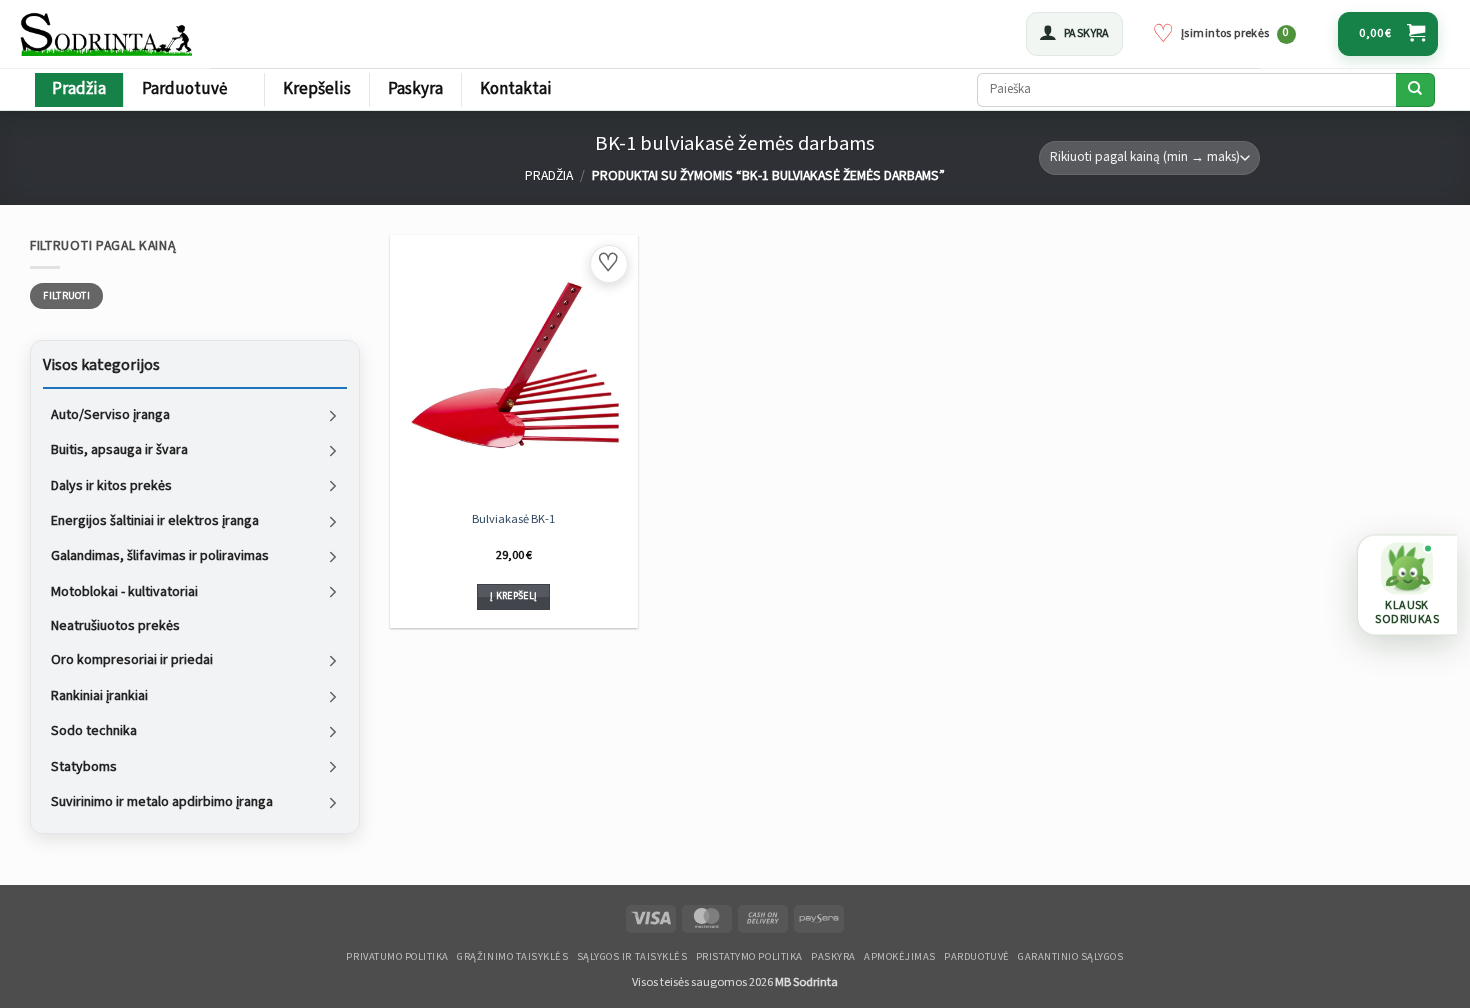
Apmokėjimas (900, 957)
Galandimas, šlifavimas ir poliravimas (160, 556)
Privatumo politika (397, 957)
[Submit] (1415, 90)
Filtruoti (66, 296)
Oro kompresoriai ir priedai (132, 660)
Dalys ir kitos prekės (111, 485)
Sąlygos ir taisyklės (632, 957)
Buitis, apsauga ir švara (119, 450)
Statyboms (84, 766)
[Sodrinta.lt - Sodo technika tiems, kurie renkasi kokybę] (108, 34)
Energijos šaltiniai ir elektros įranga (155, 521)
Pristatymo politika (749, 957)
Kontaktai (516, 89)
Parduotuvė (184, 89)
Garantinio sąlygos (1070, 957)
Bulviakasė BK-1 (513, 519)
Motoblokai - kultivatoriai (124, 591)
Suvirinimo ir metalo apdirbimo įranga (162, 802)
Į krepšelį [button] (513, 596)
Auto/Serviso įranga (110, 414)
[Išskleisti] (333, 415)
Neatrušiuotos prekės (115, 626)
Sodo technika (94, 731)
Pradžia (79, 89)
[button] (1074, 34)
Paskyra (415, 89)
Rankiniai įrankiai (99, 695)
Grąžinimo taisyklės (512, 957)
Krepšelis (317, 89)
